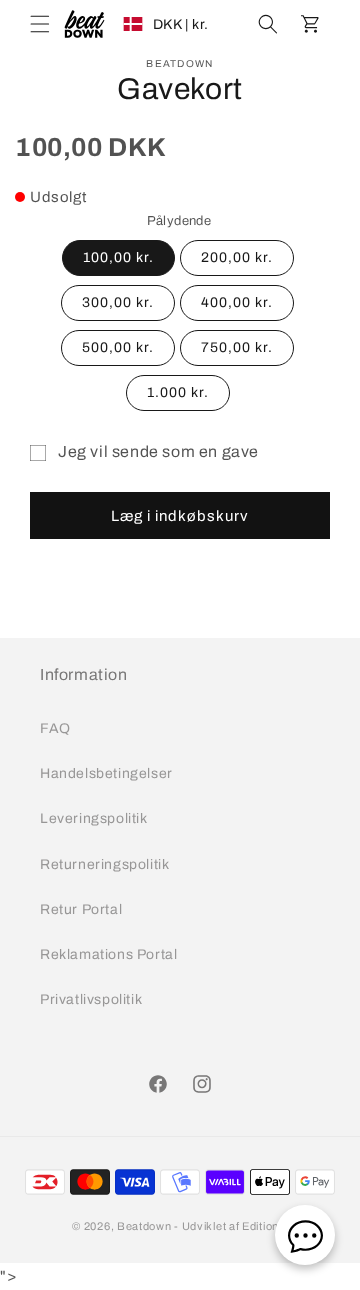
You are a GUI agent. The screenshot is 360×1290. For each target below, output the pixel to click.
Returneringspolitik (104, 864)
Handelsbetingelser (106, 773)
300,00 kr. (118, 302)
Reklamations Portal (108, 954)
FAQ (55, 728)
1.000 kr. (178, 392)
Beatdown (144, 1226)
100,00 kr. (118, 257)
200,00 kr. (237, 257)
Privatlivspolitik (91, 999)
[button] (40, 24)
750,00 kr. (237, 347)
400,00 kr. (237, 302)
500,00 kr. (118, 347)
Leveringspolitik (94, 818)
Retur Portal (81, 909)
